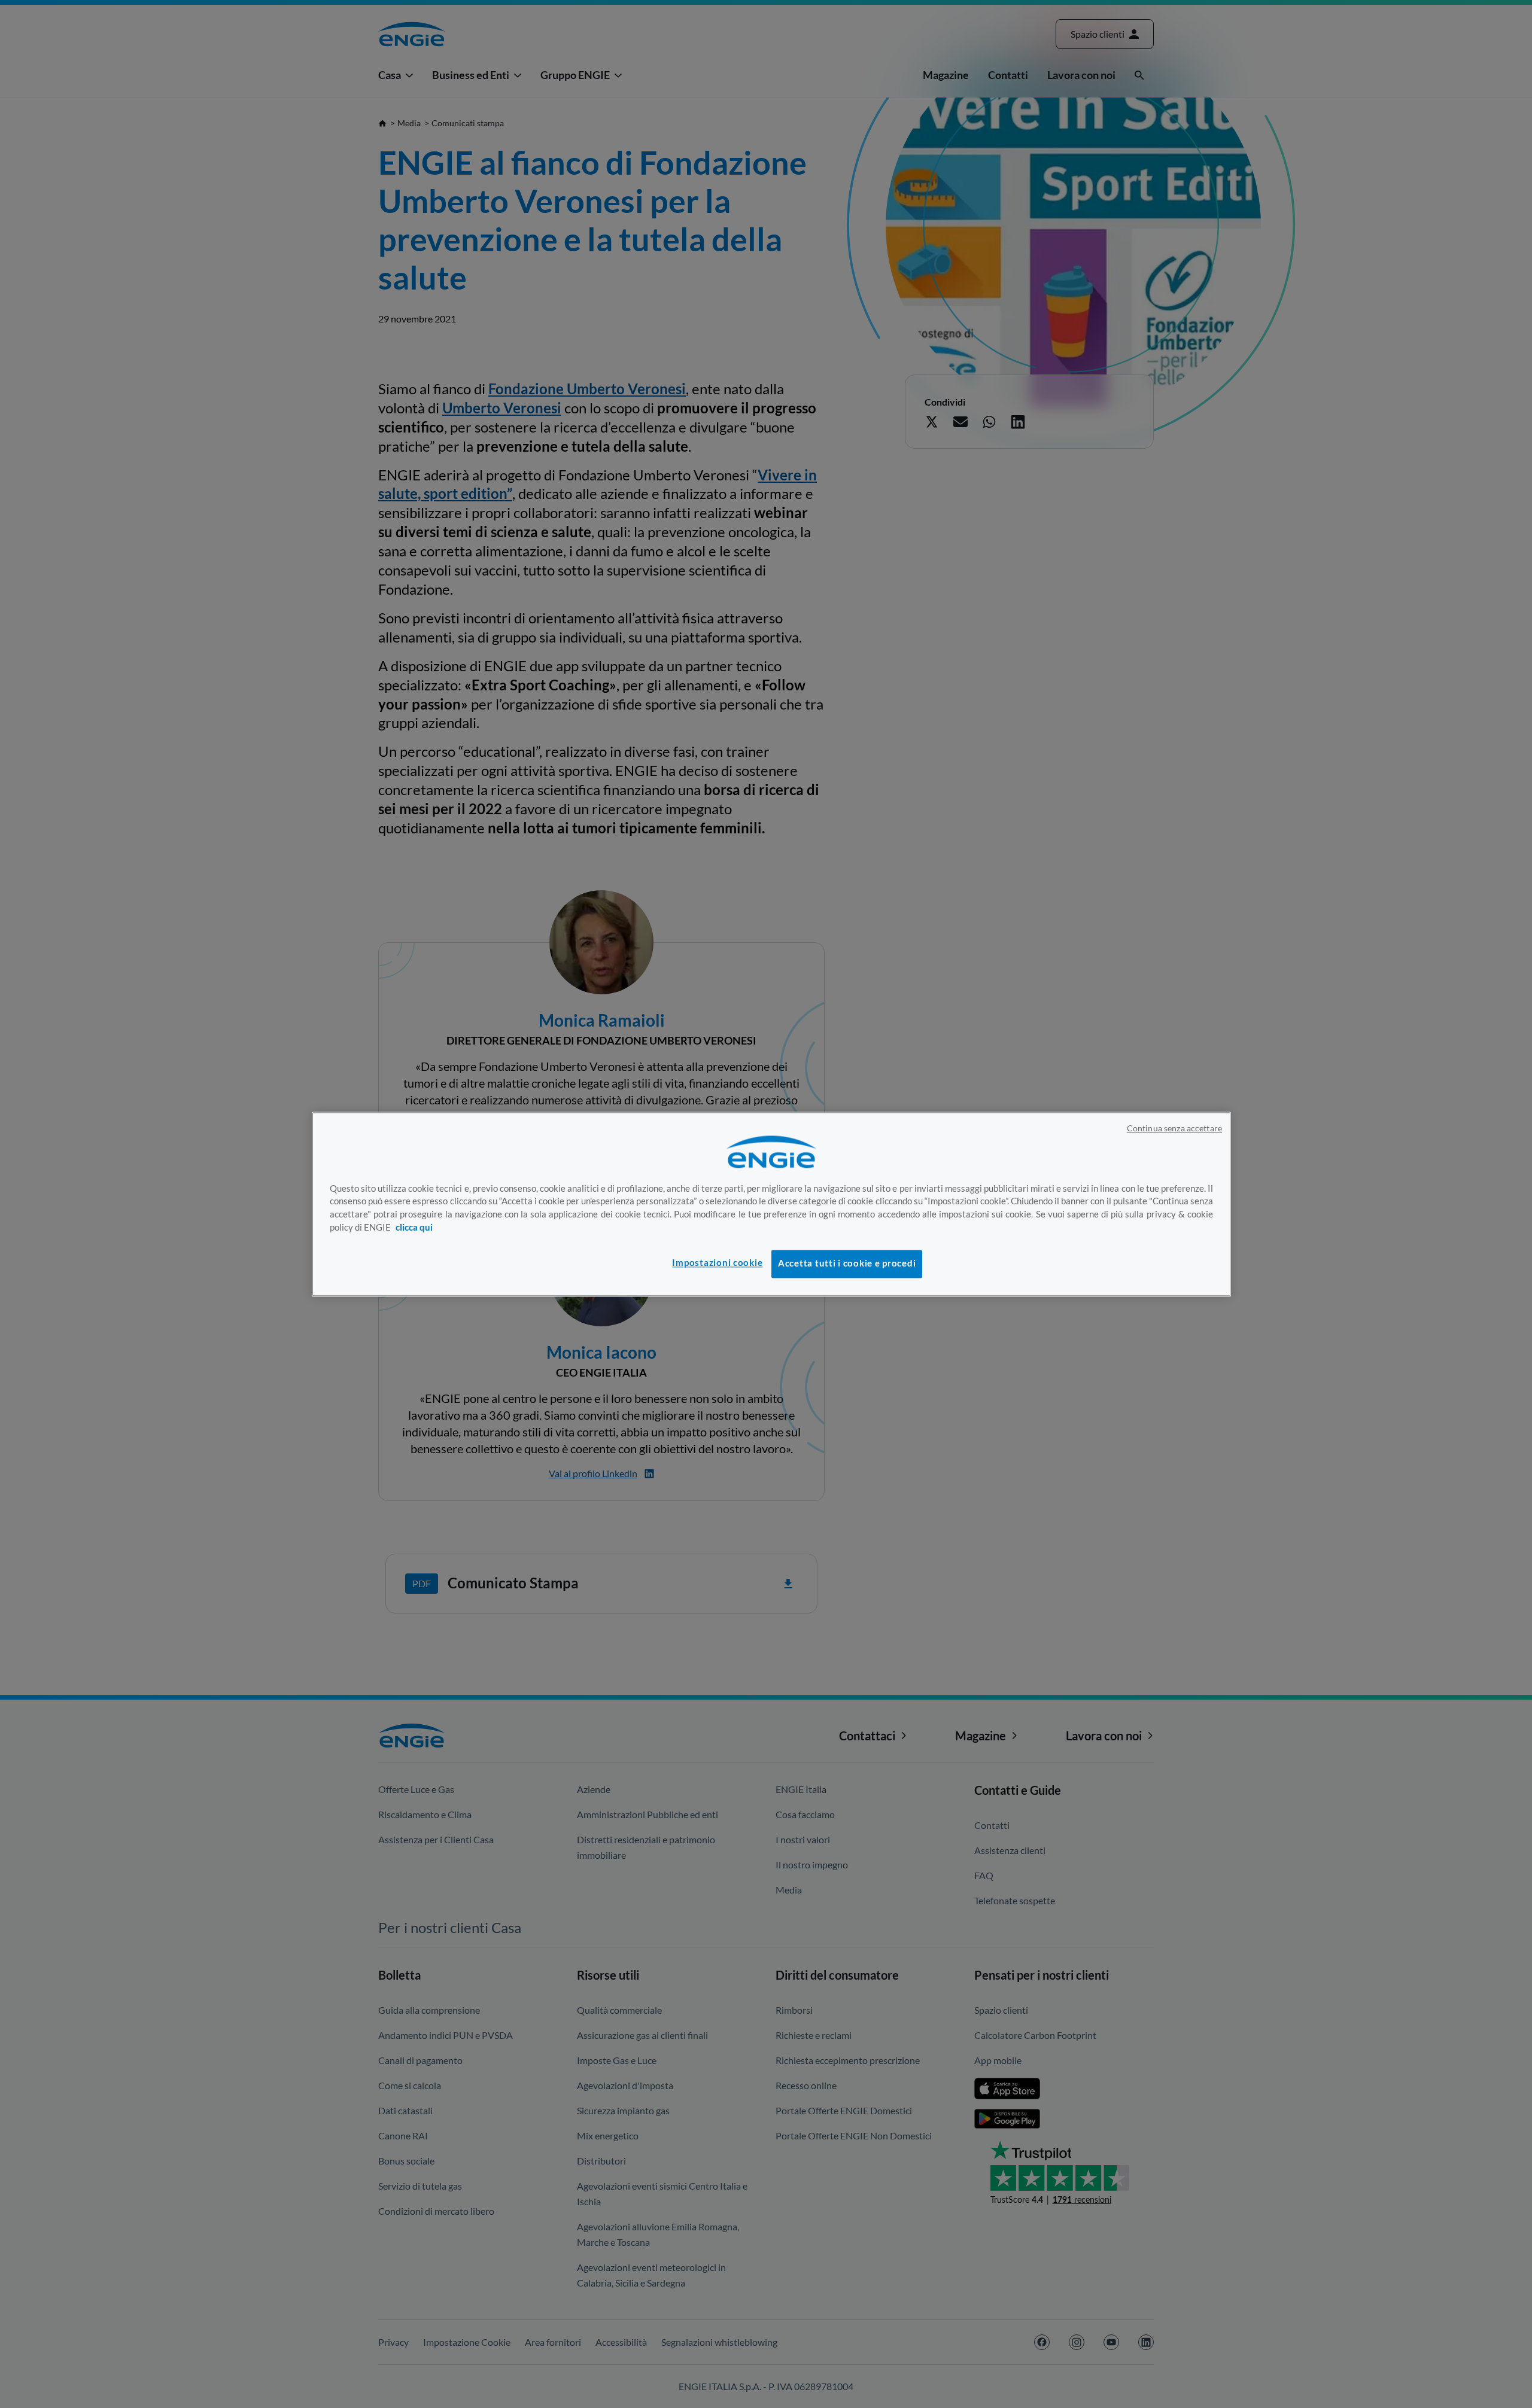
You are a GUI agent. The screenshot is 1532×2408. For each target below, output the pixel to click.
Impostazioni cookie (717, 1263)
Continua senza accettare (1174, 1128)
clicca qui (414, 1228)
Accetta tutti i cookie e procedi (847, 1264)
